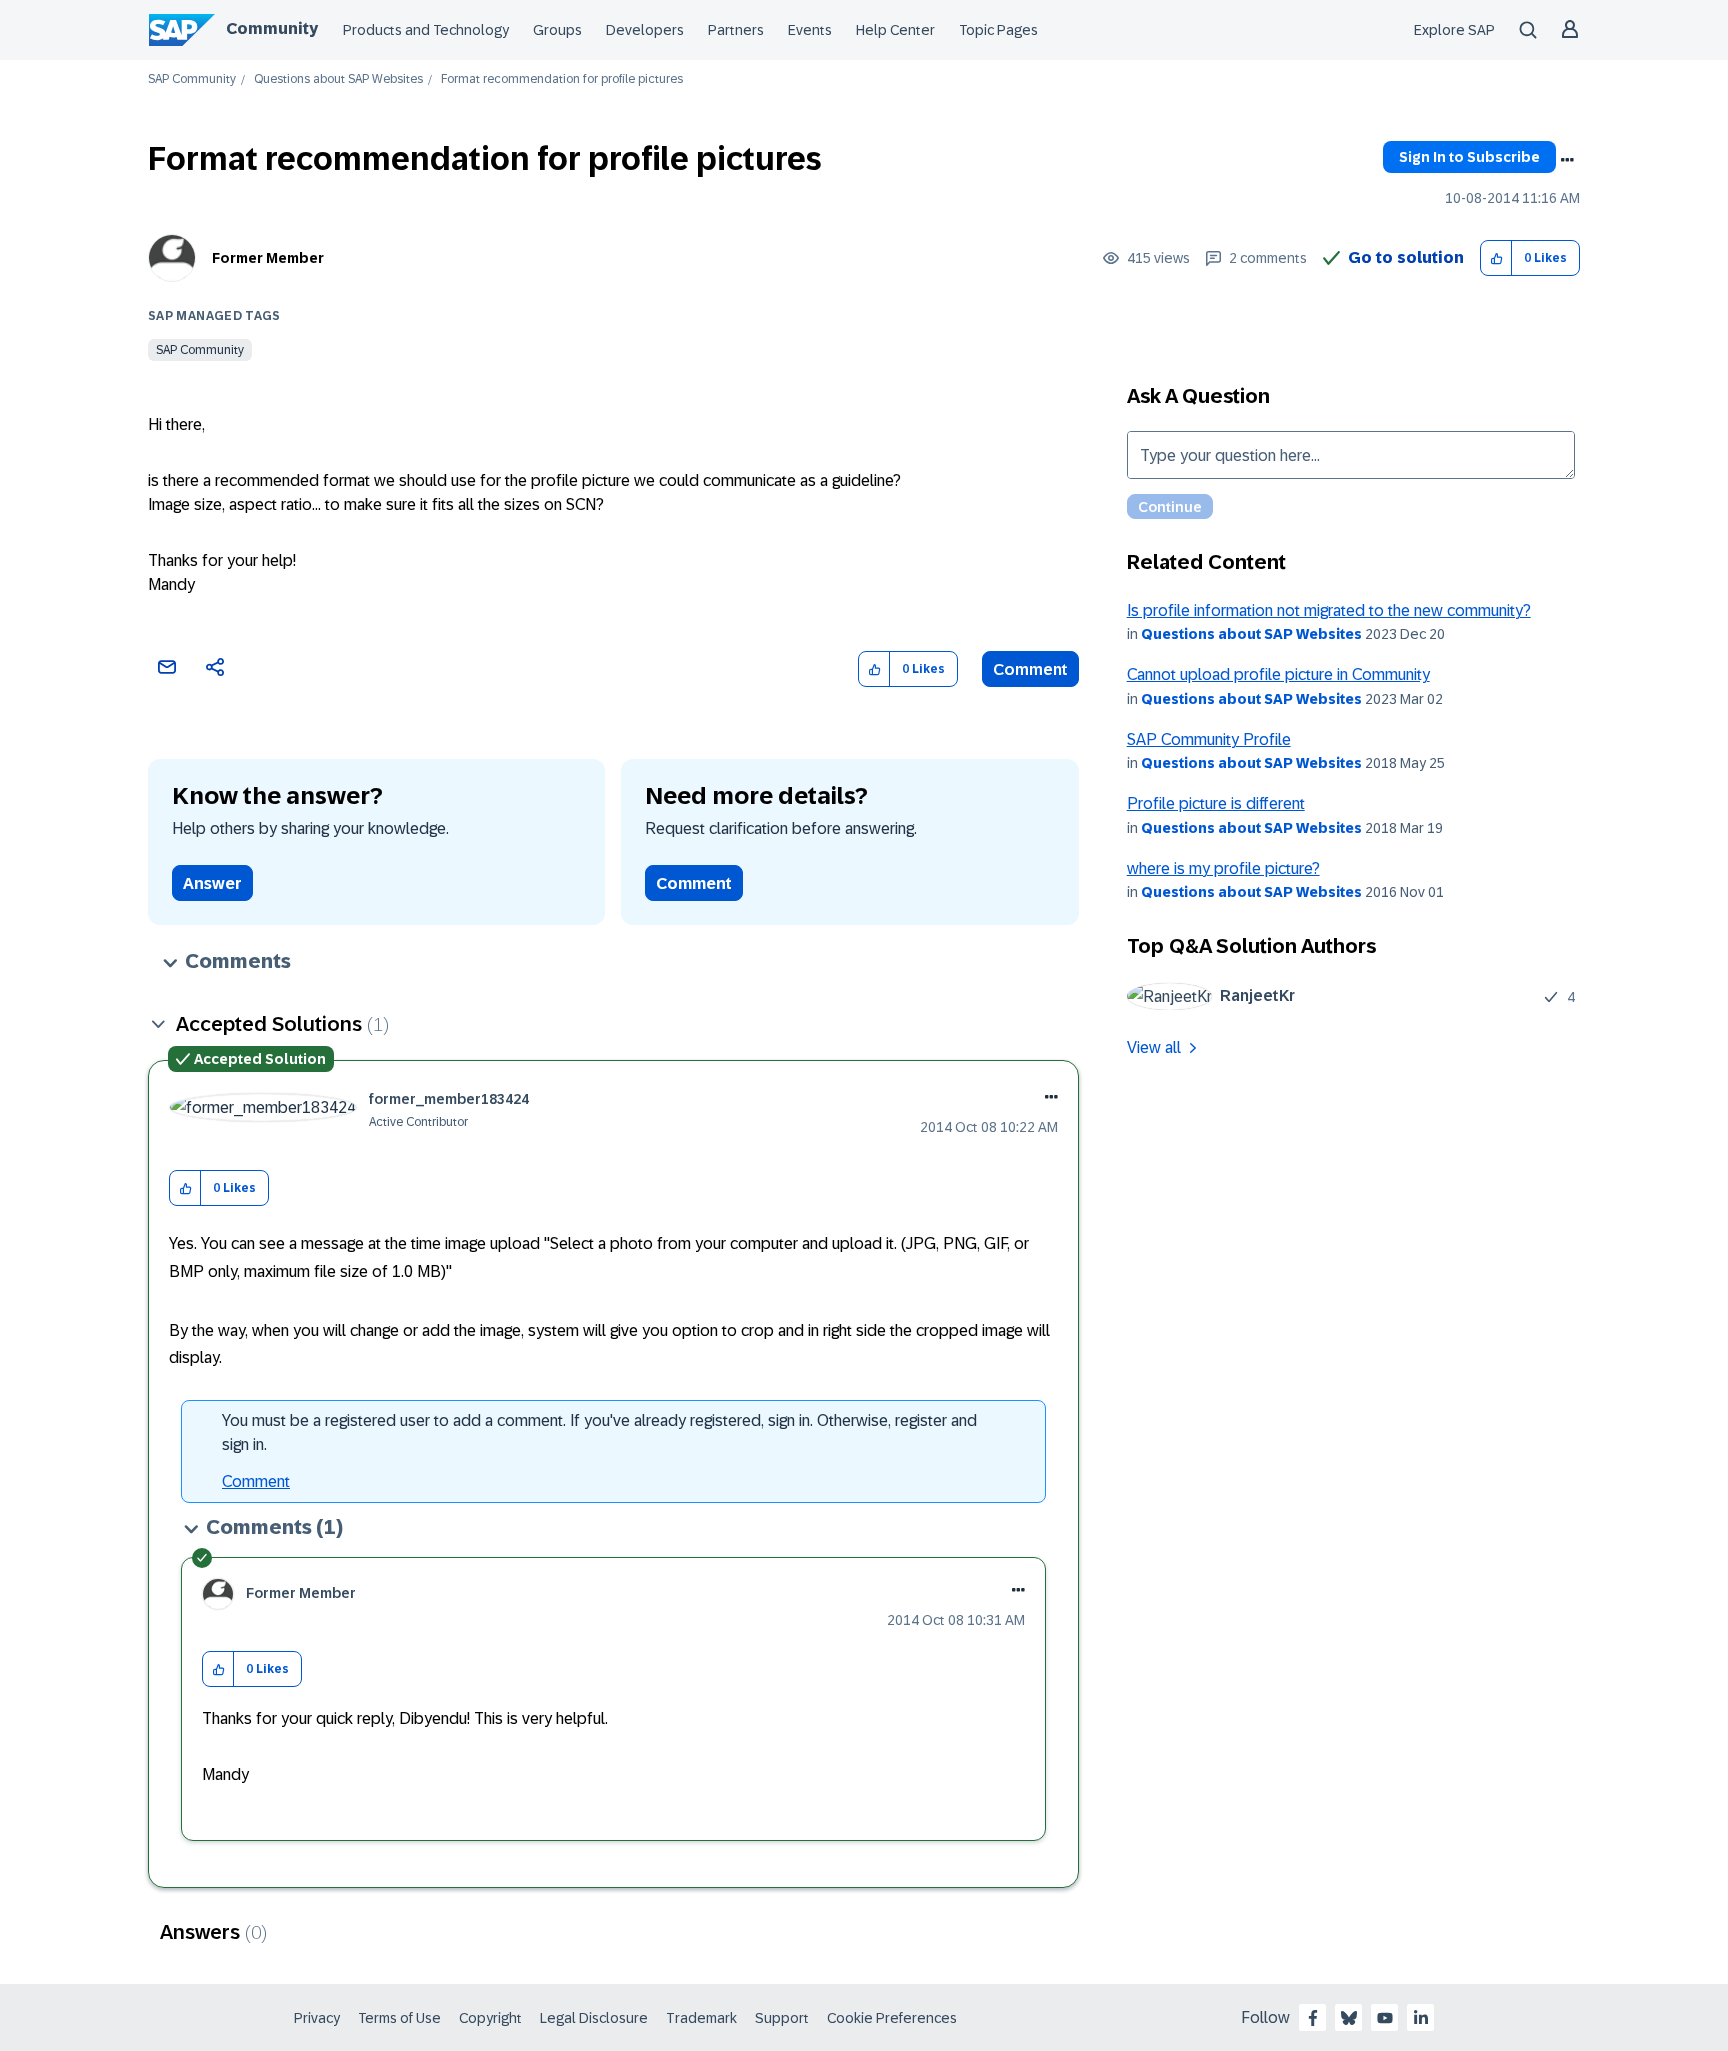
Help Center (895, 30)
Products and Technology (426, 30)
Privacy (317, 2018)
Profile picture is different (1216, 803)
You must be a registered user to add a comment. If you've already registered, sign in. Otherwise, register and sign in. (599, 1432)
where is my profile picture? (1223, 868)
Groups (557, 30)
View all (1154, 1047)
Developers (645, 30)
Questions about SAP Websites (338, 79)
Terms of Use (399, 2018)
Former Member (268, 258)
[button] (1496, 258)
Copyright (490, 2018)
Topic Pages (998, 30)
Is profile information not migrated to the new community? (1329, 610)
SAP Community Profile (1209, 739)
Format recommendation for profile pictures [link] (562, 79)
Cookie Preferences (892, 2018)
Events (810, 30)
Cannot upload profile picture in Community (1278, 674)
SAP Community (192, 79)
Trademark (701, 2018)
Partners (736, 30)
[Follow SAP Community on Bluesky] (1349, 2018)
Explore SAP (1454, 30)
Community (272, 28)
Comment (1030, 669)
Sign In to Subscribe (1469, 157)
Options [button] (1567, 160)
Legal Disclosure (594, 2018)
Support (782, 2018)
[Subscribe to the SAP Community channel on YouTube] (1385, 2018)
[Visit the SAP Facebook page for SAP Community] (1313, 2018)
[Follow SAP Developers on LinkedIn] (1421, 2018)
